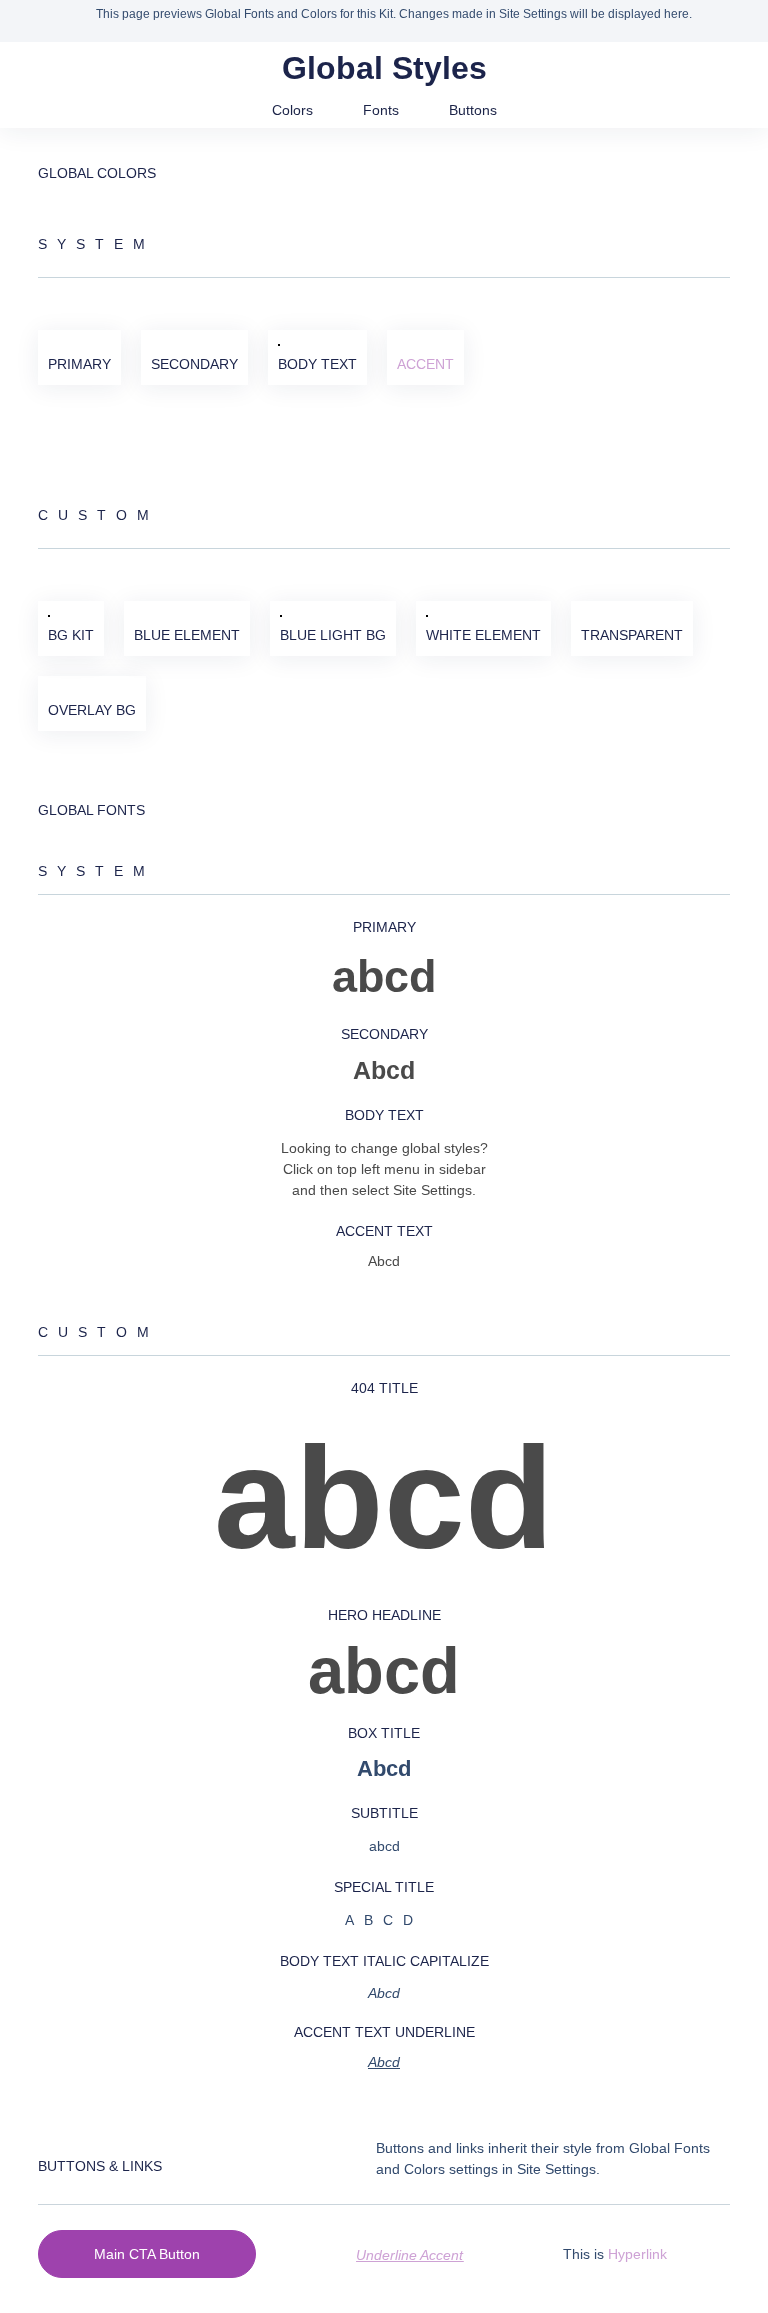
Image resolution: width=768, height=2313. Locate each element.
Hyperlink (637, 2254)
